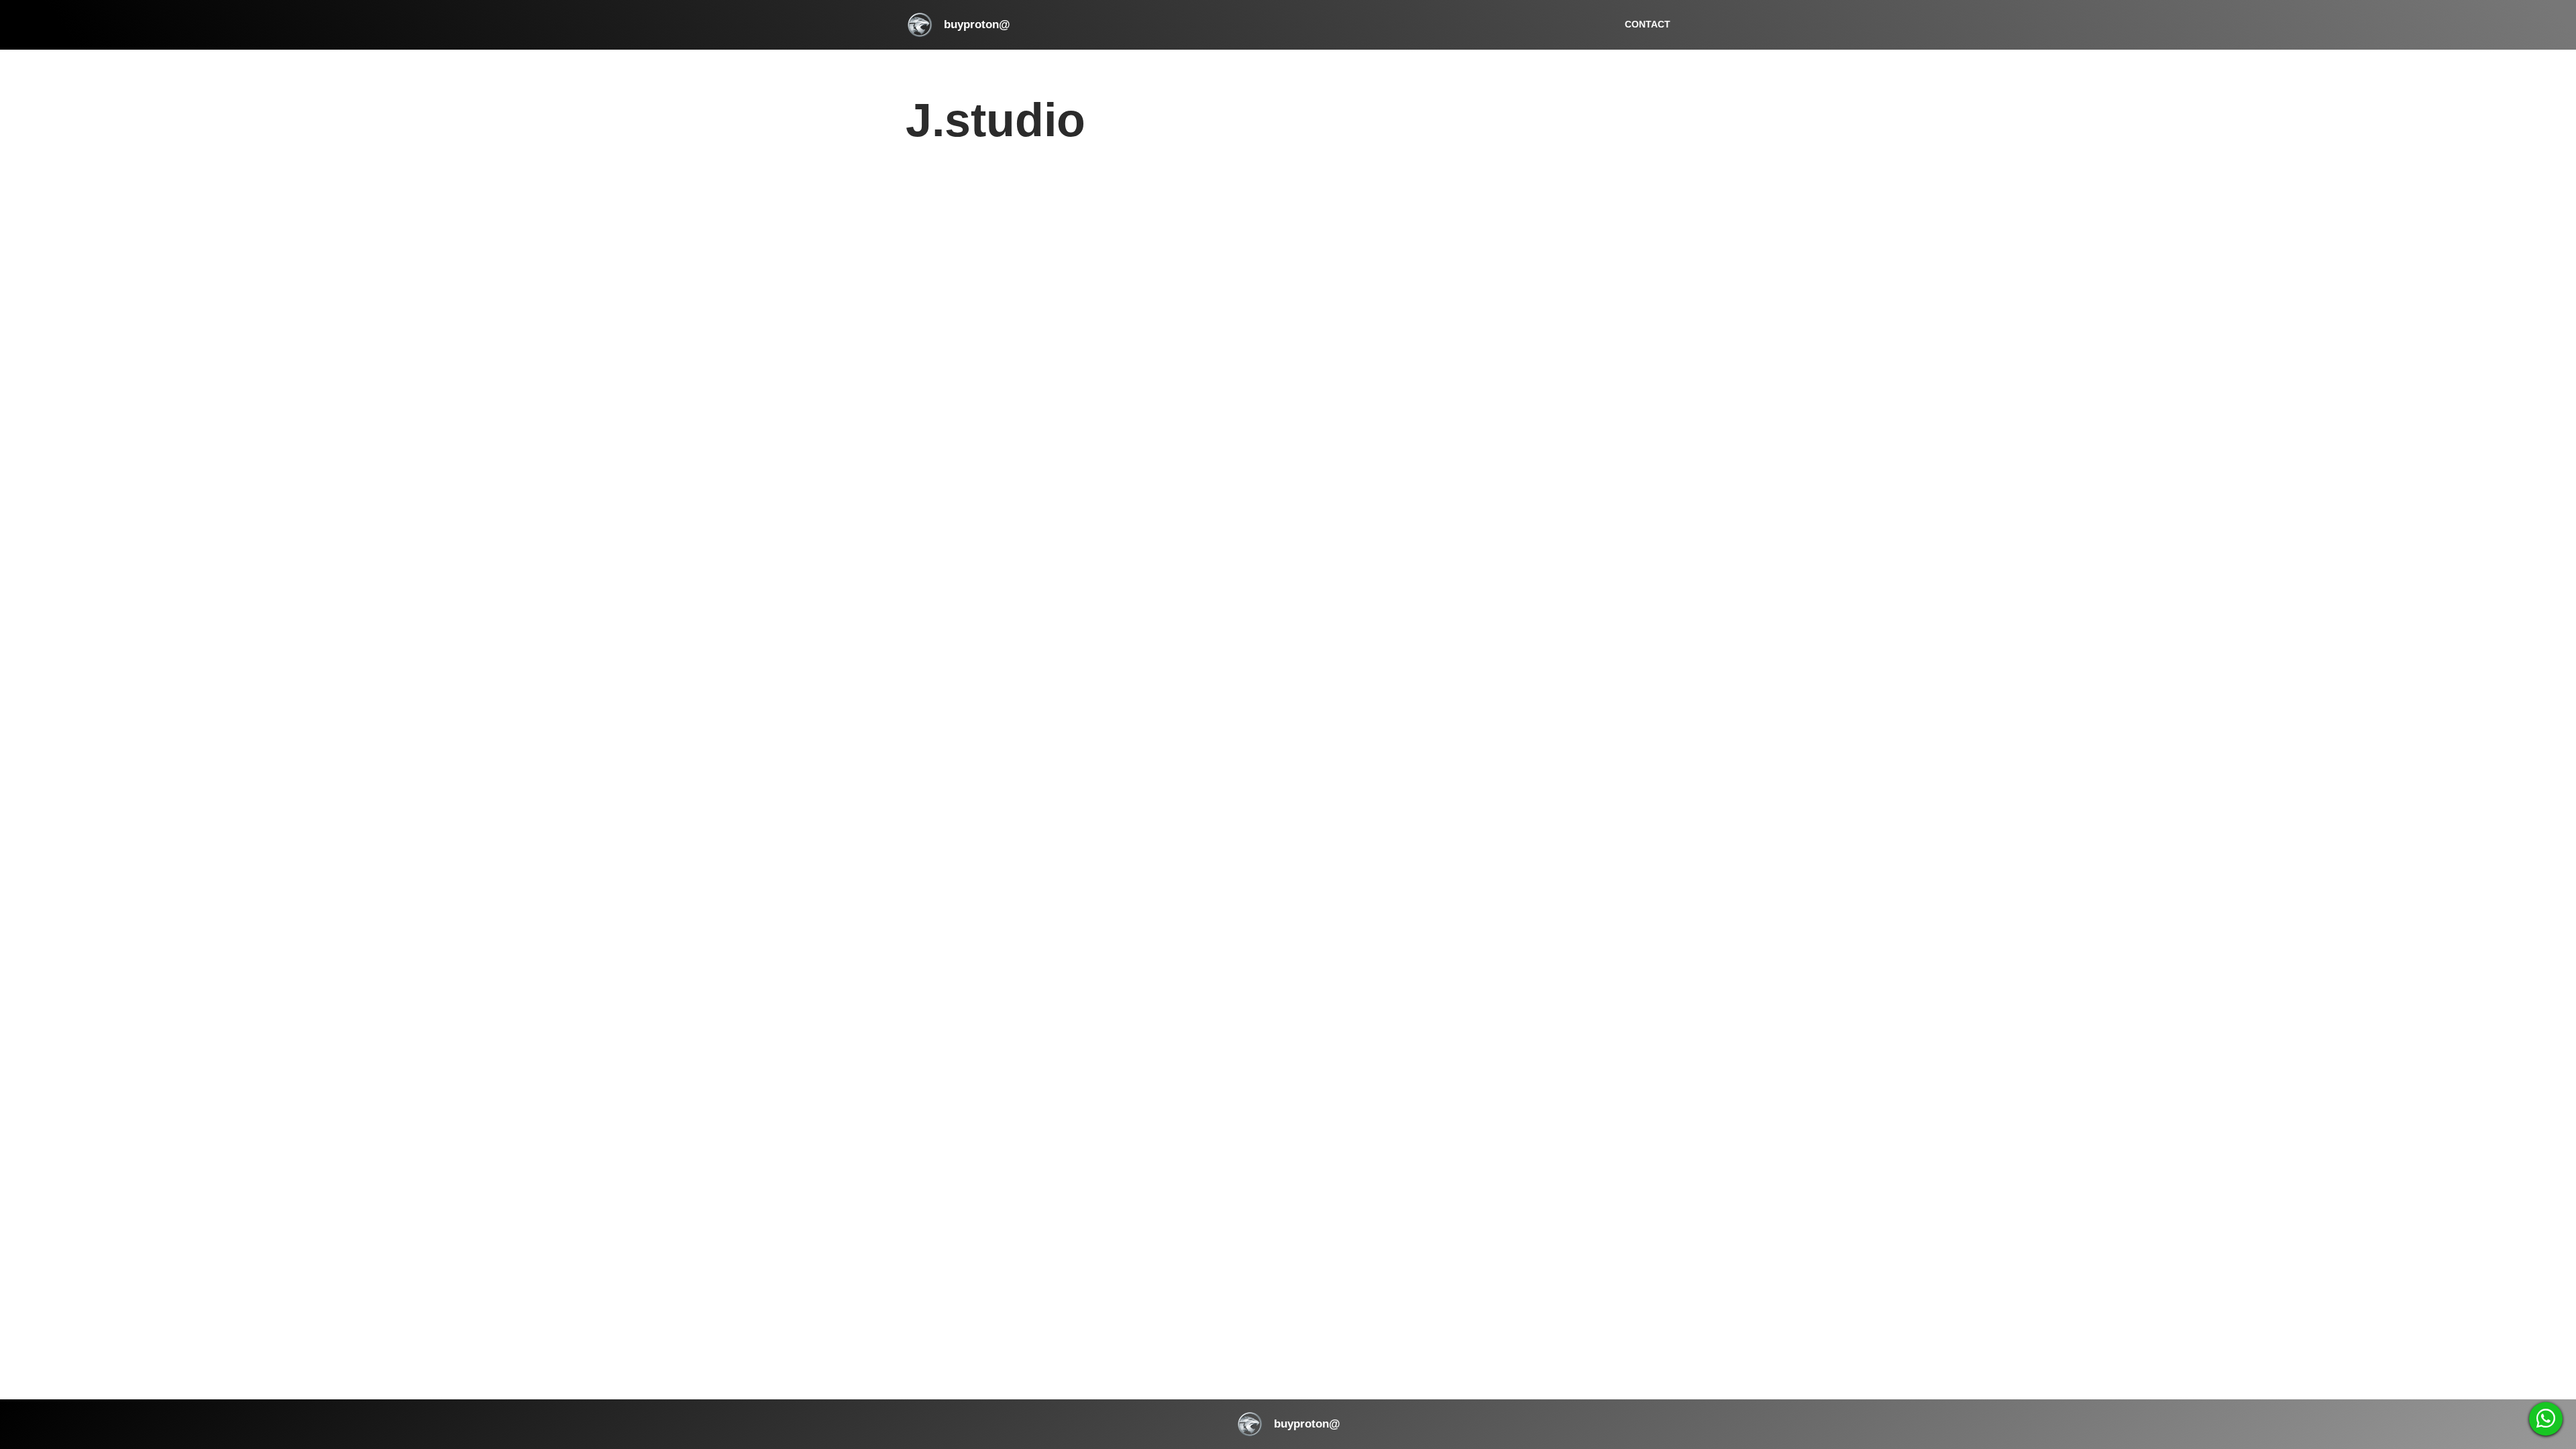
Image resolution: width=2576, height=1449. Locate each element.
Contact (1648, 24)
